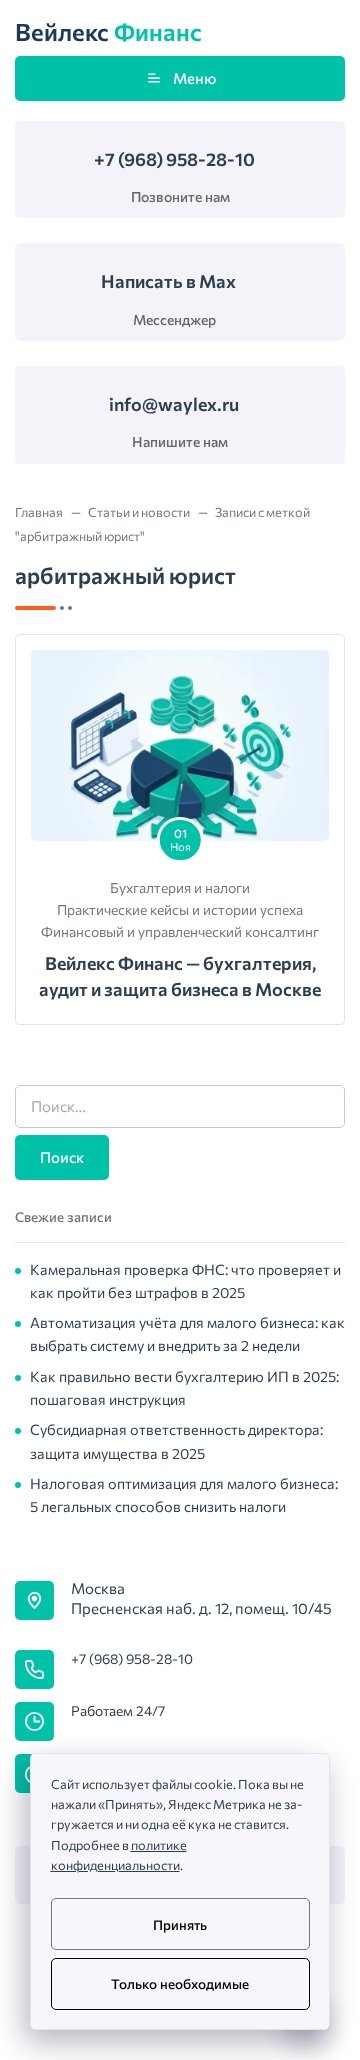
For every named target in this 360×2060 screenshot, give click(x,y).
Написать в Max (168, 281)
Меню (194, 78)
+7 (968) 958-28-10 (174, 159)
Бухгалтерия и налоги (180, 887)
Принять (180, 1924)
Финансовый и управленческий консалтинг (180, 931)
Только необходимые (180, 1983)
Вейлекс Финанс (108, 32)
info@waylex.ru (174, 404)
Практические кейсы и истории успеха (180, 909)
